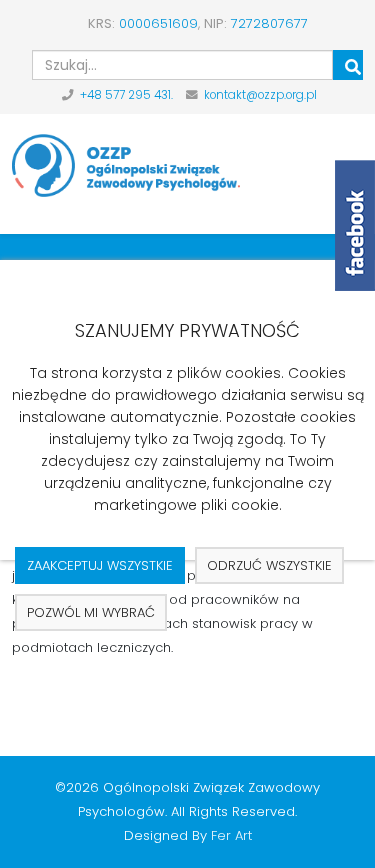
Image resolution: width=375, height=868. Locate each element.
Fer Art (231, 835)
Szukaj (348, 65)
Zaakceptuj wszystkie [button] (100, 565)
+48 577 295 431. (126, 95)
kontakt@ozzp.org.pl (260, 95)
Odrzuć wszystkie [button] (269, 565)
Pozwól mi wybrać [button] (91, 612)
